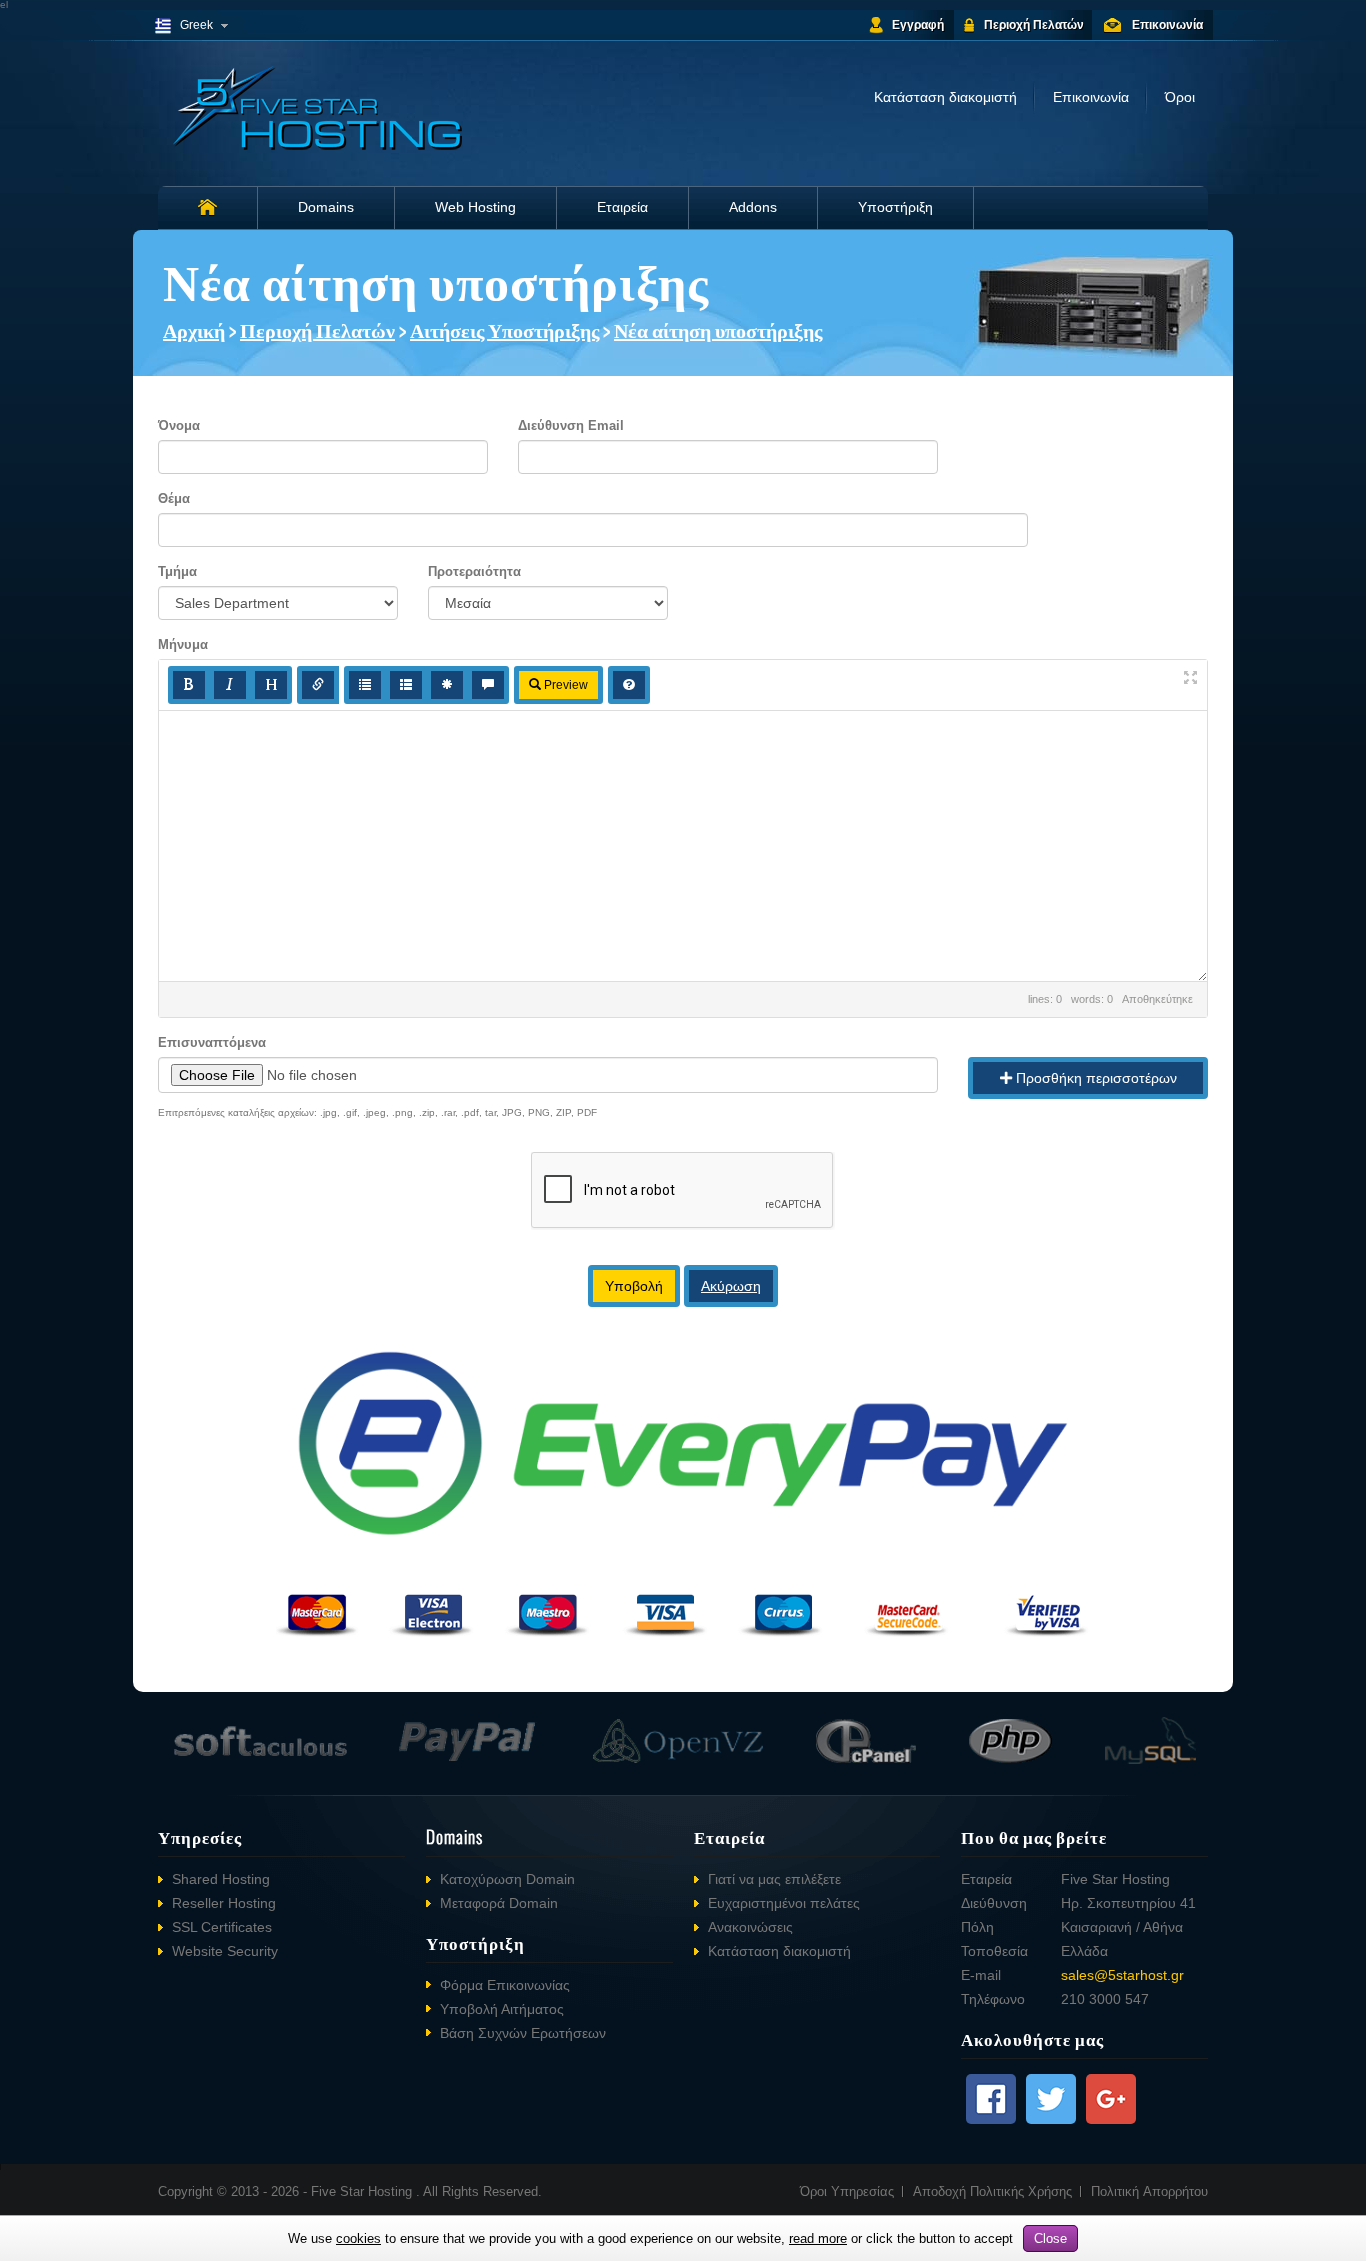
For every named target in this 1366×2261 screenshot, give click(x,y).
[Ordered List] (406, 685)
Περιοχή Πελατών (1034, 25)
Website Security (225, 1951)
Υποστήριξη (895, 207)
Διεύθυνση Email (571, 425)
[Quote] (488, 685)
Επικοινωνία (1167, 25)
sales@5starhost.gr (1122, 1975)
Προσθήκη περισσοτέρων (1094, 1078)
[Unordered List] (365, 685)
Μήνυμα (183, 644)
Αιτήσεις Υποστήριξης (504, 329)
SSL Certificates (222, 1927)
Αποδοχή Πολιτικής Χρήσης (992, 2191)
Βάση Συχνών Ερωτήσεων (523, 2033)
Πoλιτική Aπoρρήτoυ (1149, 2191)
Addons (753, 207)
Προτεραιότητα (474, 571)
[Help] (629, 685)
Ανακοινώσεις (750, 1927)
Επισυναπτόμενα (212, 1042)
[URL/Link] (318, 685)
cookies (358, 2238)
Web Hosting (475, 207)
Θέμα (174, 498)
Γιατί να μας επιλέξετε (774, 1879)
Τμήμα (177, 571)
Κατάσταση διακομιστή (945, 97)
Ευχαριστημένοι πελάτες (784, 1903)
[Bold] (189, 685)
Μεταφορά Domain (499, 1903)
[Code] (447, 685)
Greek (196, 25)
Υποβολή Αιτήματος (502, 2009)
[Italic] (230, 685)
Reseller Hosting (224, 1903)
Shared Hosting (221, 1879)
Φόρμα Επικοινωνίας (505, 1985)
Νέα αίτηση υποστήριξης (718, 329)
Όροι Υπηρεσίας (847, 2191)
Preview (564, 685)
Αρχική (194, 329)
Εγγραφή (918, 25)
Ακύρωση (731, 1286)
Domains (326, 207)
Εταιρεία (622, 207)
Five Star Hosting (363, 2191)
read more (818, 2238)
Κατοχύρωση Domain (507, 1879)
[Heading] (271, 685)
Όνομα (179, 425)
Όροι (1180, 97)
